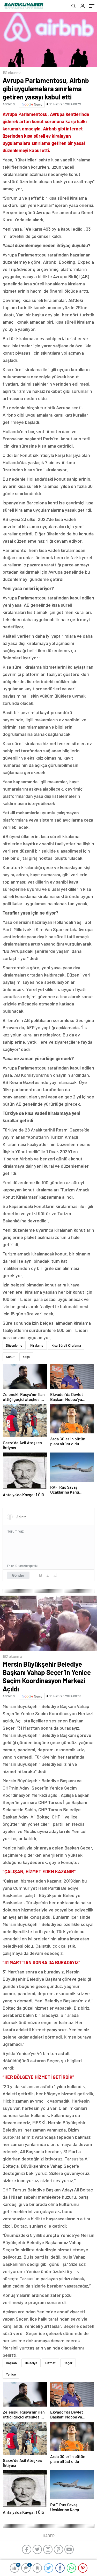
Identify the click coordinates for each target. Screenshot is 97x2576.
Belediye (31, 2363)
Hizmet (50, 2363)
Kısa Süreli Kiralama (66, 1345)
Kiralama (37, 1345)
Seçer (68, 2363)
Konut (10, 1357)
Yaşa (26, 1357)
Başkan (11, 2363)
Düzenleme (14, 1345)
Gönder (18, 1575)
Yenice (11, 2374)
